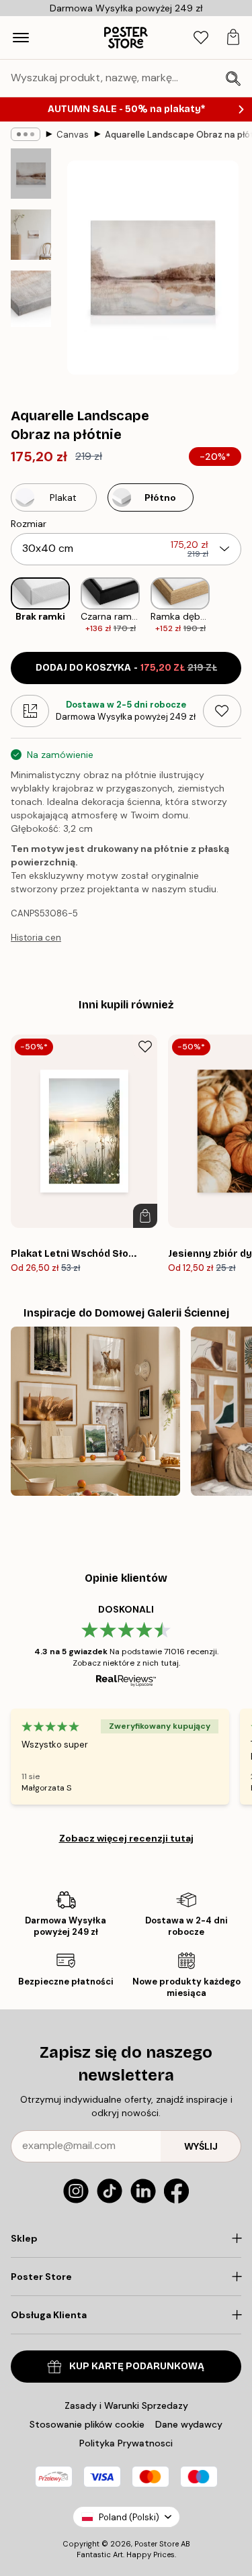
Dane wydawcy (189, 2424)
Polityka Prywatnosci (126, 2443)
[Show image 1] (31, 174)
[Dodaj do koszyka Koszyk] (145, 1216)
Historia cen (36, 938)
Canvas (73, 135)
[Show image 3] (31, 299)
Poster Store (157, 2544)
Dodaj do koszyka (126, 668)
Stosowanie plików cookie (87, 2424)
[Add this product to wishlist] (222, 711)
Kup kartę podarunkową (137, 2366)
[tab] (201, 38)
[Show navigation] (21, 38)
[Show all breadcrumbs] (26, 134)
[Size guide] (30, 711)
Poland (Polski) (129, 2517)
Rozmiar (29, 524)
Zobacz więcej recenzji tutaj (126, 1838)
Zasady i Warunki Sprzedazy (126, 2405)
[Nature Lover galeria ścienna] (95, 1411)
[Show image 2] (31, 235)
